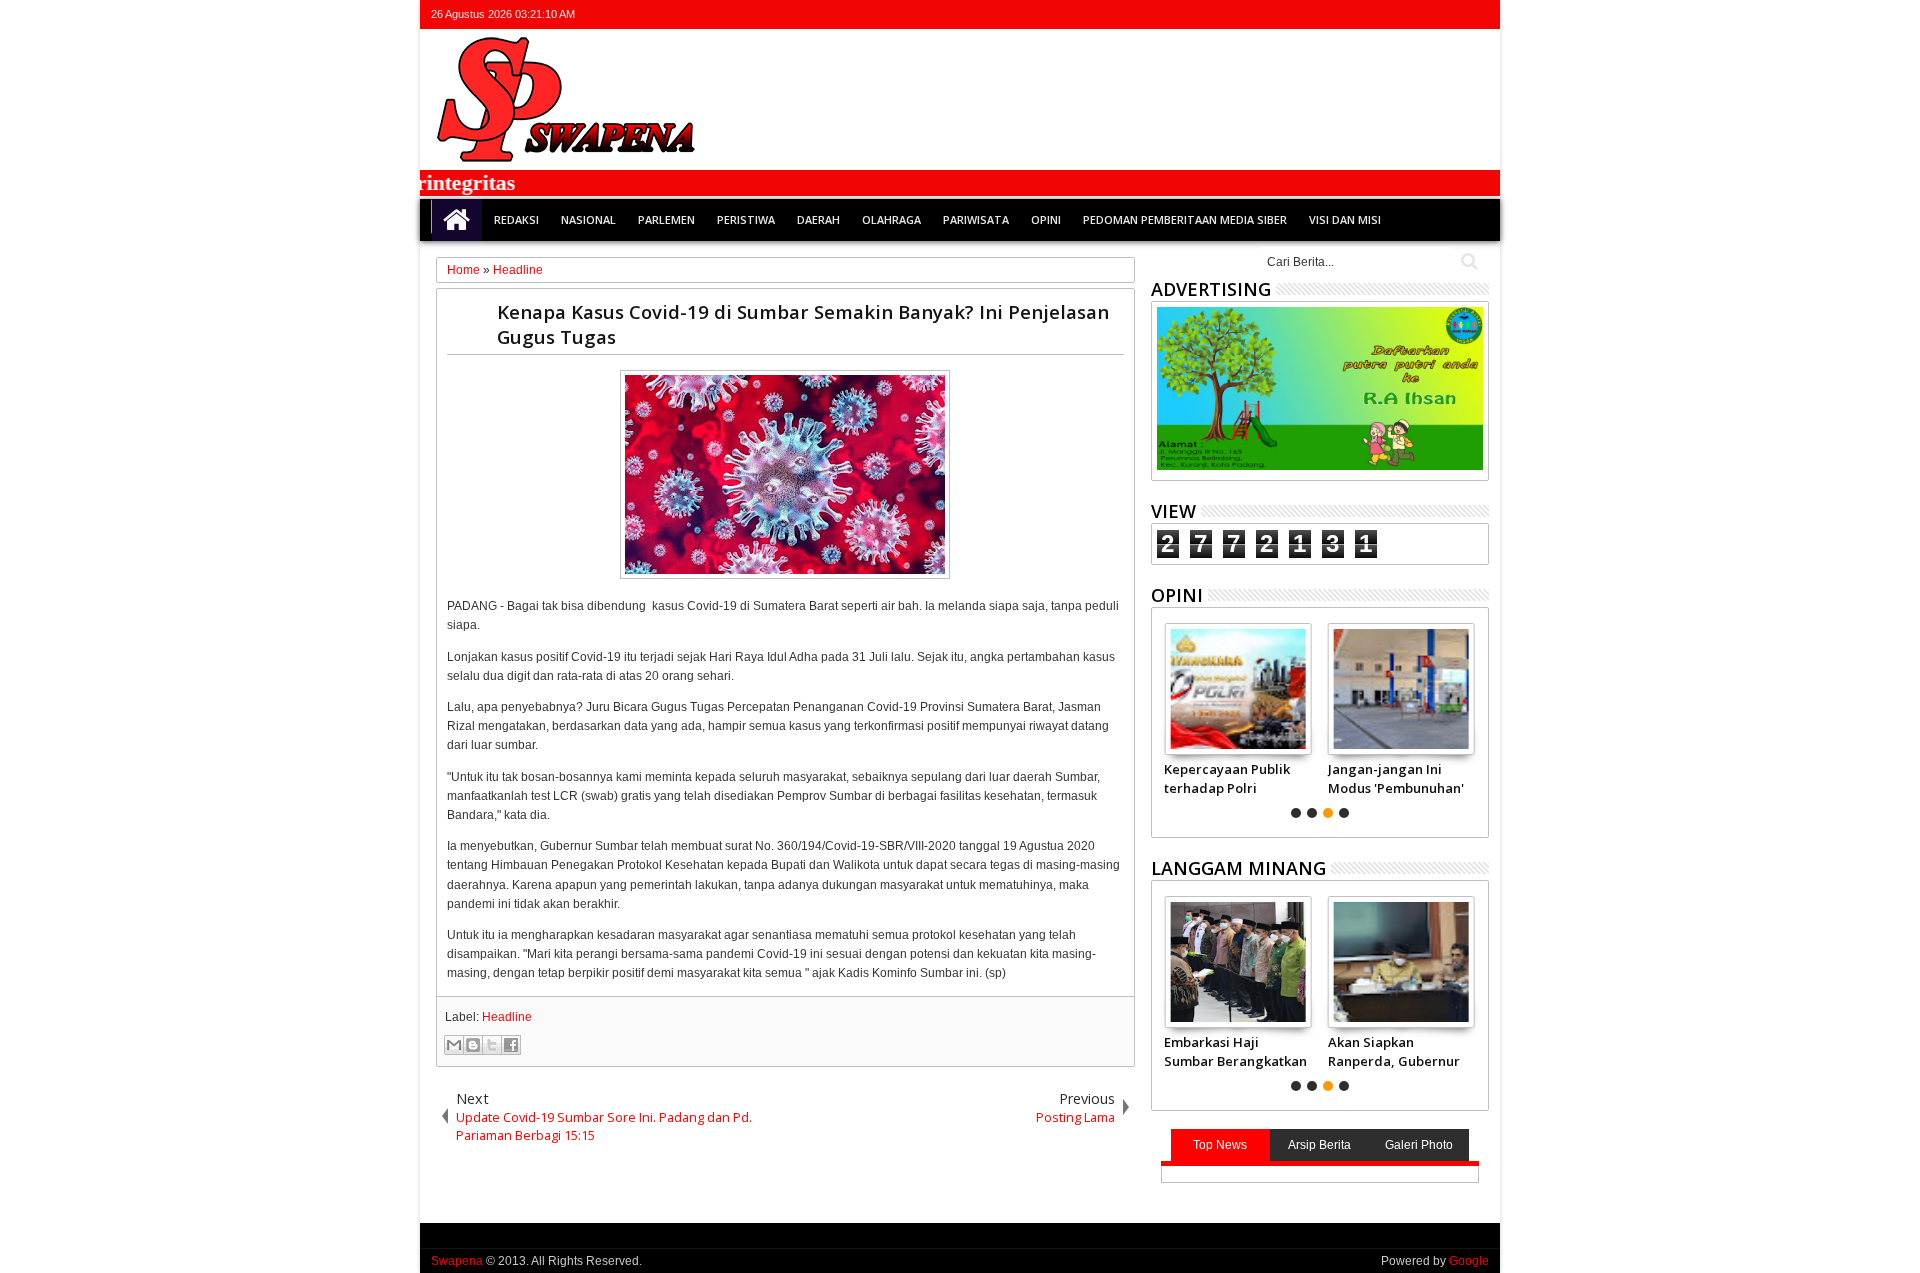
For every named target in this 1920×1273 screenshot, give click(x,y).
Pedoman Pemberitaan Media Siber (1185, 219)
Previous (1475, 718)
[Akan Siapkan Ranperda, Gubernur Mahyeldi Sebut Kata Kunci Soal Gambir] (1401, 962)
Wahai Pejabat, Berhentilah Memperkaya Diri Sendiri (1439, 778)
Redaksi (516, 219)
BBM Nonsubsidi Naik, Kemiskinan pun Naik (1289, 778)
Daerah (818, 219)
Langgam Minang (1238, 868)
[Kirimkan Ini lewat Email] (454, 1045)
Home (457, 220)
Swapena (457, 1261)
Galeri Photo (1419, 1145)
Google (1469, 1261)
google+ (1424, 14)
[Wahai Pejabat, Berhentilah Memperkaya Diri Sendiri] (1457, 689)
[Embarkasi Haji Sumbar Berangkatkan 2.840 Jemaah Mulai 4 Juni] (1237, 962)
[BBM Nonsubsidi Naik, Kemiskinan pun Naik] (1293, 689)
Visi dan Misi (1345, 219)
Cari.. (1467, 261)
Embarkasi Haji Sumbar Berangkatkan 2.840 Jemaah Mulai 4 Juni (1235, 1051)
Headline (507, 1017)
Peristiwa (746, 219)
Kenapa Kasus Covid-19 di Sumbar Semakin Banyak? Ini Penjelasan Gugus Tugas (803, 324)
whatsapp (1476, 14)
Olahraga (891, 219)
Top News (1220, 1145)
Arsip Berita (1319, 1145)
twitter (1372, 14)
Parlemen (666, 219)
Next (1164, 718)
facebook (1398, 14)
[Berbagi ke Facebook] (511, 1045)
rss (1450, 14)
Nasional (588, 219)
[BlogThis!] (473, 1045)
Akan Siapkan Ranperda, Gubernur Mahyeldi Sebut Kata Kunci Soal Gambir (1394, 1051)
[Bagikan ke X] (492, 1045)
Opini (1046, 219)
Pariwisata (976, 219)
